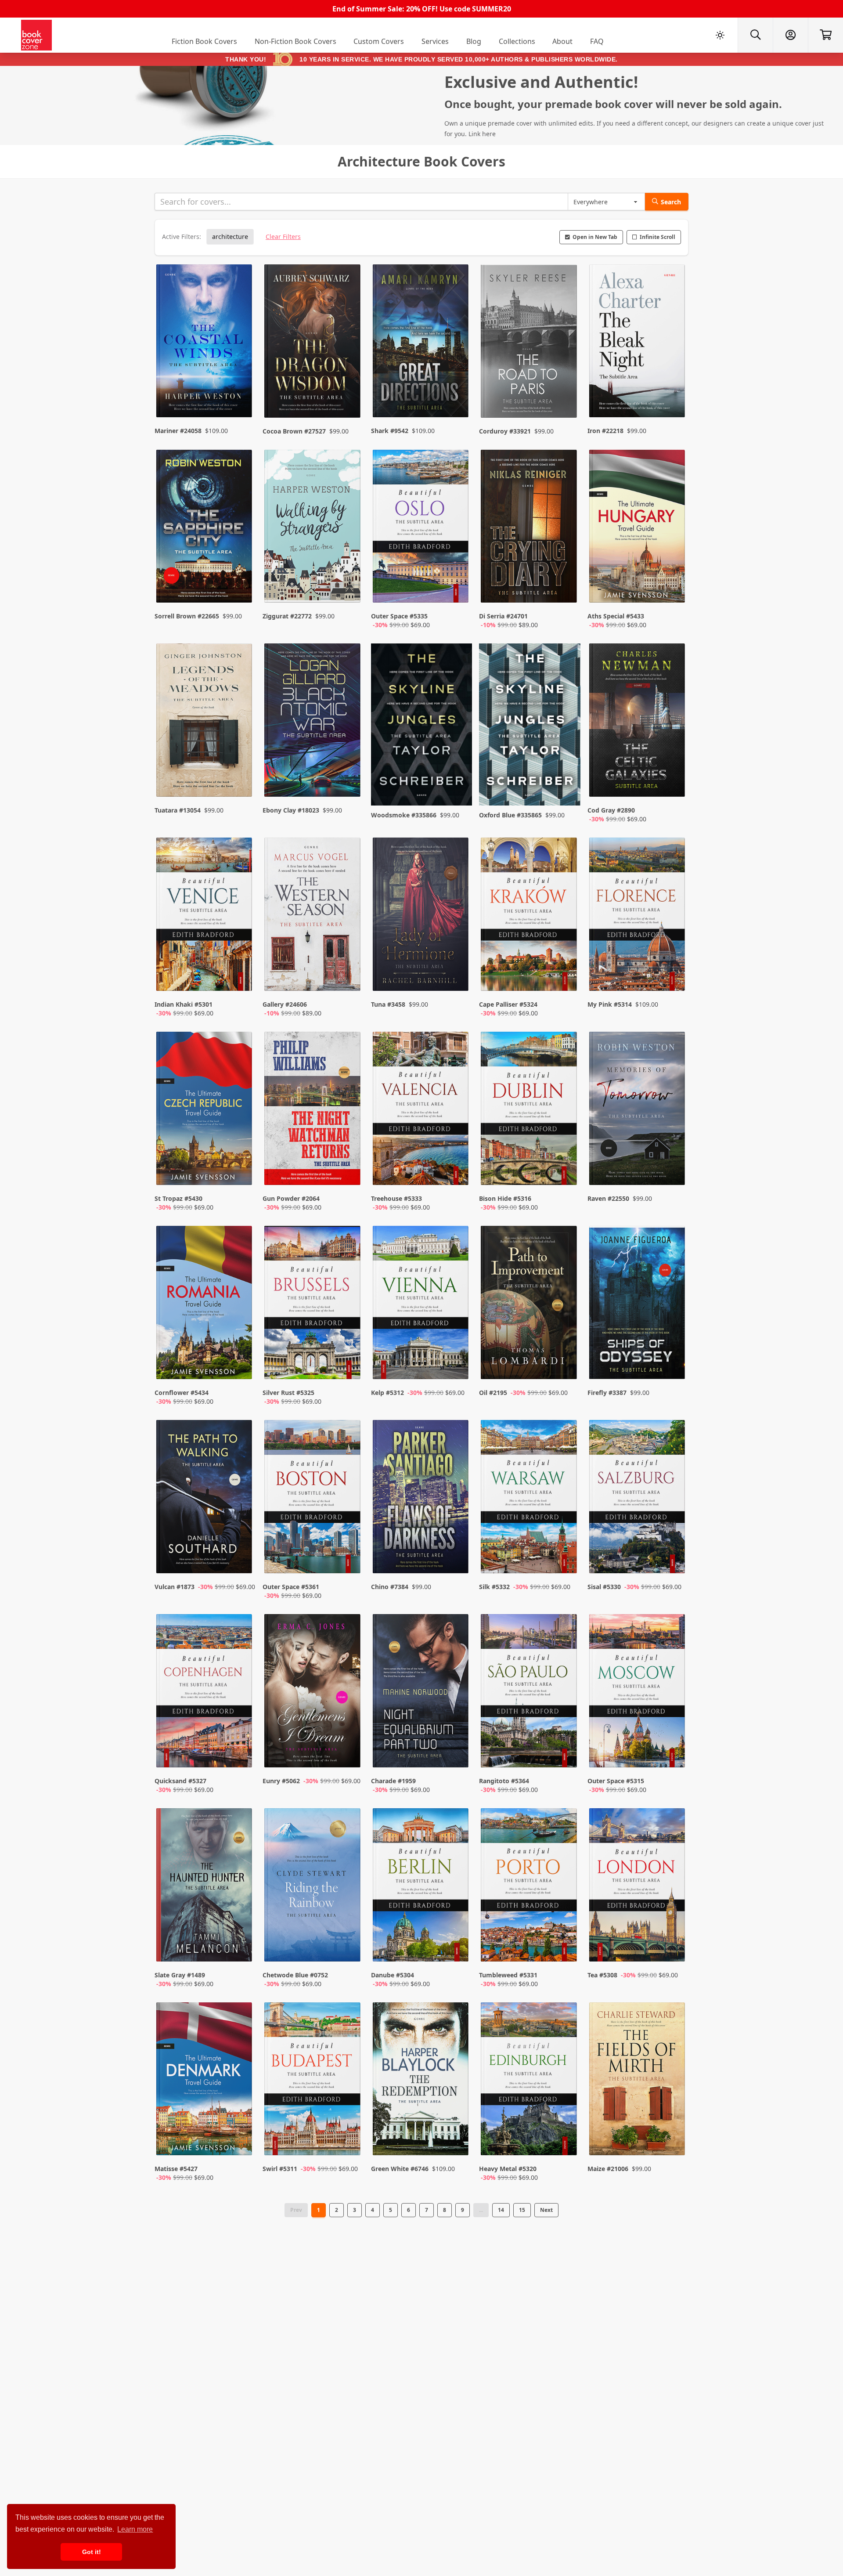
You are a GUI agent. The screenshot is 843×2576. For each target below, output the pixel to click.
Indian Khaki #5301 (184, 1004)
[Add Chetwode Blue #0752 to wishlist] (348, 1946)
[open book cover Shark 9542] (421, 343)
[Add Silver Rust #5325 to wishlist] (348, 1364)
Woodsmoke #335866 (404, 815)
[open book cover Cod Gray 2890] (638, 722)
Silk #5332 (494, 1587)
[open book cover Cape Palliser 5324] (530, 916)
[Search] (755, 35)
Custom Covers (379, 41)
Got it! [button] (92, 2552)
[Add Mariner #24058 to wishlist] (240, 394)
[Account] (790, 35)
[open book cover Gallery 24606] (313, 916)
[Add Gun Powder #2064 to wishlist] (348, 1170)
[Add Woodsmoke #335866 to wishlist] (456, 781)
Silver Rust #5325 (288, 1393)
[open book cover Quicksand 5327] (205, 1693)
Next (546, 2210)
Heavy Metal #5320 (508, 2169)
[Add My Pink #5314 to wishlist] (673, 975)
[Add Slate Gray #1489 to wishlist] (240, 1946)
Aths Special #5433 (616, 616)
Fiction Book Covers (204, 41)
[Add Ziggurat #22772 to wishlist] (348, 587)
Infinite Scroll (657, 237)
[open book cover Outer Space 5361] (313, 1499)
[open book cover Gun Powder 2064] (313, 1110)
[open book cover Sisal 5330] (638, 1499)
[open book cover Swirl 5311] (313, 2081)
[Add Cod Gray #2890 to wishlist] (673, 781)
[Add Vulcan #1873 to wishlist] (240, 1558)
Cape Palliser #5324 (508, 1004)
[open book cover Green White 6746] (421, 2081)
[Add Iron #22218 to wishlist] (673, 394)
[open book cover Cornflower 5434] (205, 1304)
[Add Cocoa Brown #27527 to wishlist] (348, 394)
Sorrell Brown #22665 (187, 616)
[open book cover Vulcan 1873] (205, 1499)
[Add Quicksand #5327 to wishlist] (240, 1752)
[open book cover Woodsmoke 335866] (421, 724)
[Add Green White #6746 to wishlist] (456, 2140)
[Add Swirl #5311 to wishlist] (348, 2140)
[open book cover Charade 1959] (421, 1693)
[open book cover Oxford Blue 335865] (530, 724)
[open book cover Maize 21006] (638, 2081)
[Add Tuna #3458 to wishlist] (456, 975)
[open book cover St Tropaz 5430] (205, 1110)
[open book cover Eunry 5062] (313, 1693)
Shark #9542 (390, 431)
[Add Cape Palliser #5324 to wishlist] (565, 975)
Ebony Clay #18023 (291, 810)
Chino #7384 (390, 1587)
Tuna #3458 (388, 1004)
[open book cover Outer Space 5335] (421, 528)
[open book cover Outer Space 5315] (638, 1693)
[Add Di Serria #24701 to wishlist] (565, 587)
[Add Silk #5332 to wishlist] (565, 1558)
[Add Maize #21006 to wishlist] (673, 2140)
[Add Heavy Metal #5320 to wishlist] (565, 2140)
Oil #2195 (493, 1393)
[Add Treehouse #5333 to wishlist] (456, 1170)
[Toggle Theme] (720, 35)
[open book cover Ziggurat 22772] (313, 528)
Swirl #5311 (280, 2169)
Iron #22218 (605, 431)
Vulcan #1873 (175, 1587)
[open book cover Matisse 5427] (205, 2081)
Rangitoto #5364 (504, 1781)
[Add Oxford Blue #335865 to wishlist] (565, 781)
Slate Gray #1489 (180, 1975)
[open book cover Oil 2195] (530, 1304)
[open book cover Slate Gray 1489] (205, 1887)
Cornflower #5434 (182, 1393)
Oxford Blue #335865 (510, 815)
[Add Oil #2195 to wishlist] (565, 1364)
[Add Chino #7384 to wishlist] (456, 1558)
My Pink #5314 (610, 1004)
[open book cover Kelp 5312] (421, 1304)
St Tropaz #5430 (178, 1198)
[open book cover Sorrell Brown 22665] (205, 528)
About (562, 41)
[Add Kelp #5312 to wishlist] (456, 1364)
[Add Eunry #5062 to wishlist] (348, 1752)
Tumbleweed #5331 (508, 1975)
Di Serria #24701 (503, 616)
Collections (517, 41)
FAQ (597, 41)
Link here (482, 134)
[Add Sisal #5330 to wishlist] (673, 1558)
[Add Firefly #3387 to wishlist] (673, 1364)
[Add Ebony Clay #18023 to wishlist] (348, 781)
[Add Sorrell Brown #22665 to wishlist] (240, 587)
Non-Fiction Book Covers (295, 41)
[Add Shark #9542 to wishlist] (456, 394)
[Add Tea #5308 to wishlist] (673, 1946)
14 (501, 2210)
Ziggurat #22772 (287, 616)
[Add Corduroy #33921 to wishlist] (565, 394)
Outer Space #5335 (399, 616)
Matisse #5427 (176, 2169)
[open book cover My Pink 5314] (638, 916)
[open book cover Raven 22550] (638, 1110)
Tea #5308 (602, 1975)
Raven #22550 (608, 1198)
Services (435, 41)
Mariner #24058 (178, 431)
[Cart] (825, 35)
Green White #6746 (400, 2169)
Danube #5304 (393, 1975)
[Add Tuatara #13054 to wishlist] (240, 781)
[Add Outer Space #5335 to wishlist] (456, 587)
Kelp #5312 (387, 1393)
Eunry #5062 (281, 1781)
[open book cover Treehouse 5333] (421, 1110)
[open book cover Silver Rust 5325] (313, 1304)
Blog (474, 41)
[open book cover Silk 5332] (530, 1499)
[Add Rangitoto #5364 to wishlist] (565, 1752)
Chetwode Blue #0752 (295, 1975)
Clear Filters (283, 237)
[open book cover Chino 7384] (421, 1499)
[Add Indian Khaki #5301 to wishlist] (240, 975)
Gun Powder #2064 (291, 1198)
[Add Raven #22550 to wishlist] (673, 1170)
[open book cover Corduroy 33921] (530, 343)
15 (522, 2210)
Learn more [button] (135, 2529)
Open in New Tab (595, 237)
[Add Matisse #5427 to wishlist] (240, 2140)
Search (671, 202)
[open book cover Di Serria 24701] (530, 528)
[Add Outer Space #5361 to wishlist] (348, 1558)
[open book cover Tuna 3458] (421, 916)
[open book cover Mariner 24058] (205, 343)
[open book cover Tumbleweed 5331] (530, 1887)
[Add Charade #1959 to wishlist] (456, 1752)
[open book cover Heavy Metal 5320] (530, 2081)
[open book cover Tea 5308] (638, 1887)
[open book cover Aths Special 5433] (638, 528)
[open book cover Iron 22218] (638, 343)
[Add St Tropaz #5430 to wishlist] (240, 1170)
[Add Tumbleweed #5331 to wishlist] (565, 1946)
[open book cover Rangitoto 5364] (530, 1693)
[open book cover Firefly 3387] (638, 1304)
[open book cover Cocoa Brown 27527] (313, 343)
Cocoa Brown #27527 (294, 431)
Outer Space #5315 (616, 1781)
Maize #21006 (608, 2169)
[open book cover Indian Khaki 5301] (205, 916)
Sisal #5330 (604, 1587)
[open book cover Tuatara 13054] (205, 722)
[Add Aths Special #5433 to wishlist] (673, 587)
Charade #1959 (393, 1781)
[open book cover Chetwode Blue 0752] (313, 1887)
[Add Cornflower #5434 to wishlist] (240, 1364)
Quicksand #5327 (180, 1781)
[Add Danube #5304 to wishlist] (456, 1946)
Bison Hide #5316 (505, 1198)
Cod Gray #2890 (611, 810)
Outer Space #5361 (291, 1587)
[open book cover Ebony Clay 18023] (313, 722)
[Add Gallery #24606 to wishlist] (348, 975)
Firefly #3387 (607, 1393)
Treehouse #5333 (396, 1198)
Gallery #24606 (285, 1004)
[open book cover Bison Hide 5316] (530, 1110)
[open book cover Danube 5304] (421, 1887)
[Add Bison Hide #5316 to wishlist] (565, 1170)
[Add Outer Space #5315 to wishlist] (673, 1752)
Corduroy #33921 (505, 431)
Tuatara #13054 (178, 810)
